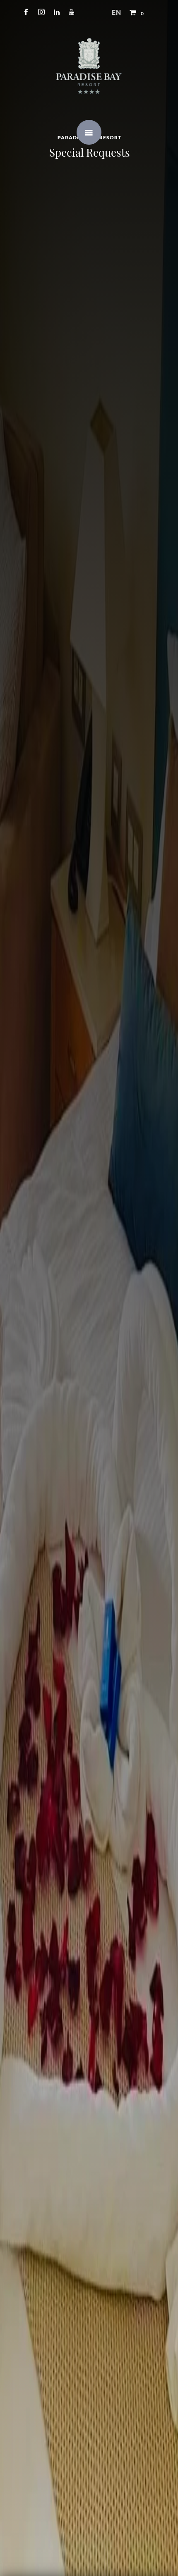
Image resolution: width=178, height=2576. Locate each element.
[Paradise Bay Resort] (89, 65)
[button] (138, 12)
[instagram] (42, 12)
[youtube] (72, 12)
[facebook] (26, 12)
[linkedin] (57, 12)
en (117, 12)
